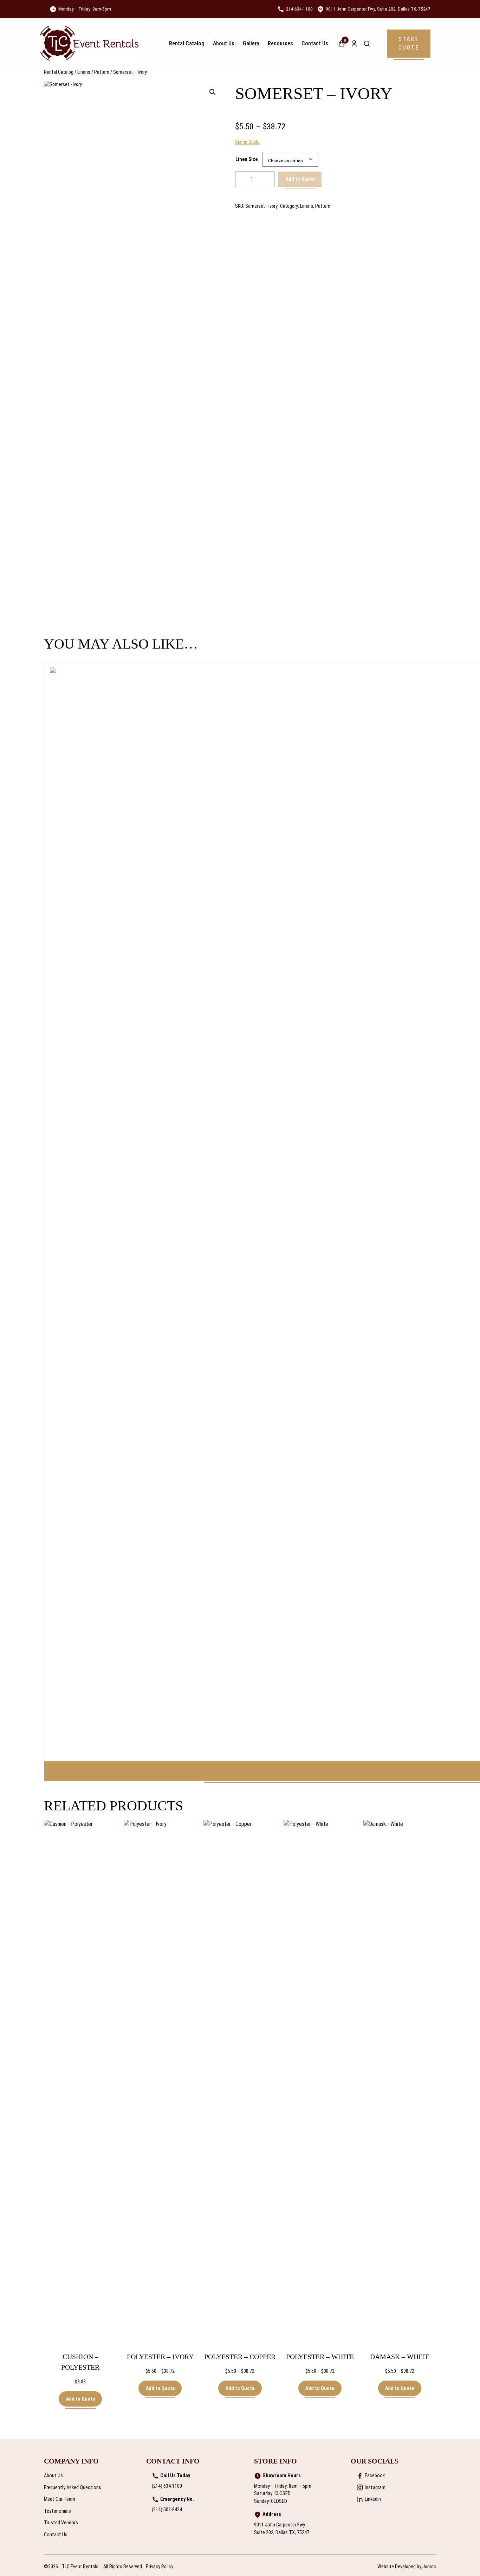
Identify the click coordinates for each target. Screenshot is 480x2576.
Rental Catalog (187, 43)
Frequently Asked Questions (73, 2488)
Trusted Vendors (61, 2523)
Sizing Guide (247, 142)
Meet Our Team (60, 2499)
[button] (409, 44)
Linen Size (247, 159)
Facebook (375, 2476)
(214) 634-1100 (167, 2486)
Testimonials (57, 2511)
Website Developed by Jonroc (407, 2567)
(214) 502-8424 (167, 2510)
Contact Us (315, 43)
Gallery (251, 43)
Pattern (102, 72)
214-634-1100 (299, 9)
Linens (84, 72)
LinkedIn (373, 2499)
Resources (280, 43)
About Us (224, 43)
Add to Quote (300, 179)
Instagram (375, 2488)
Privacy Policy (160, 2567)
